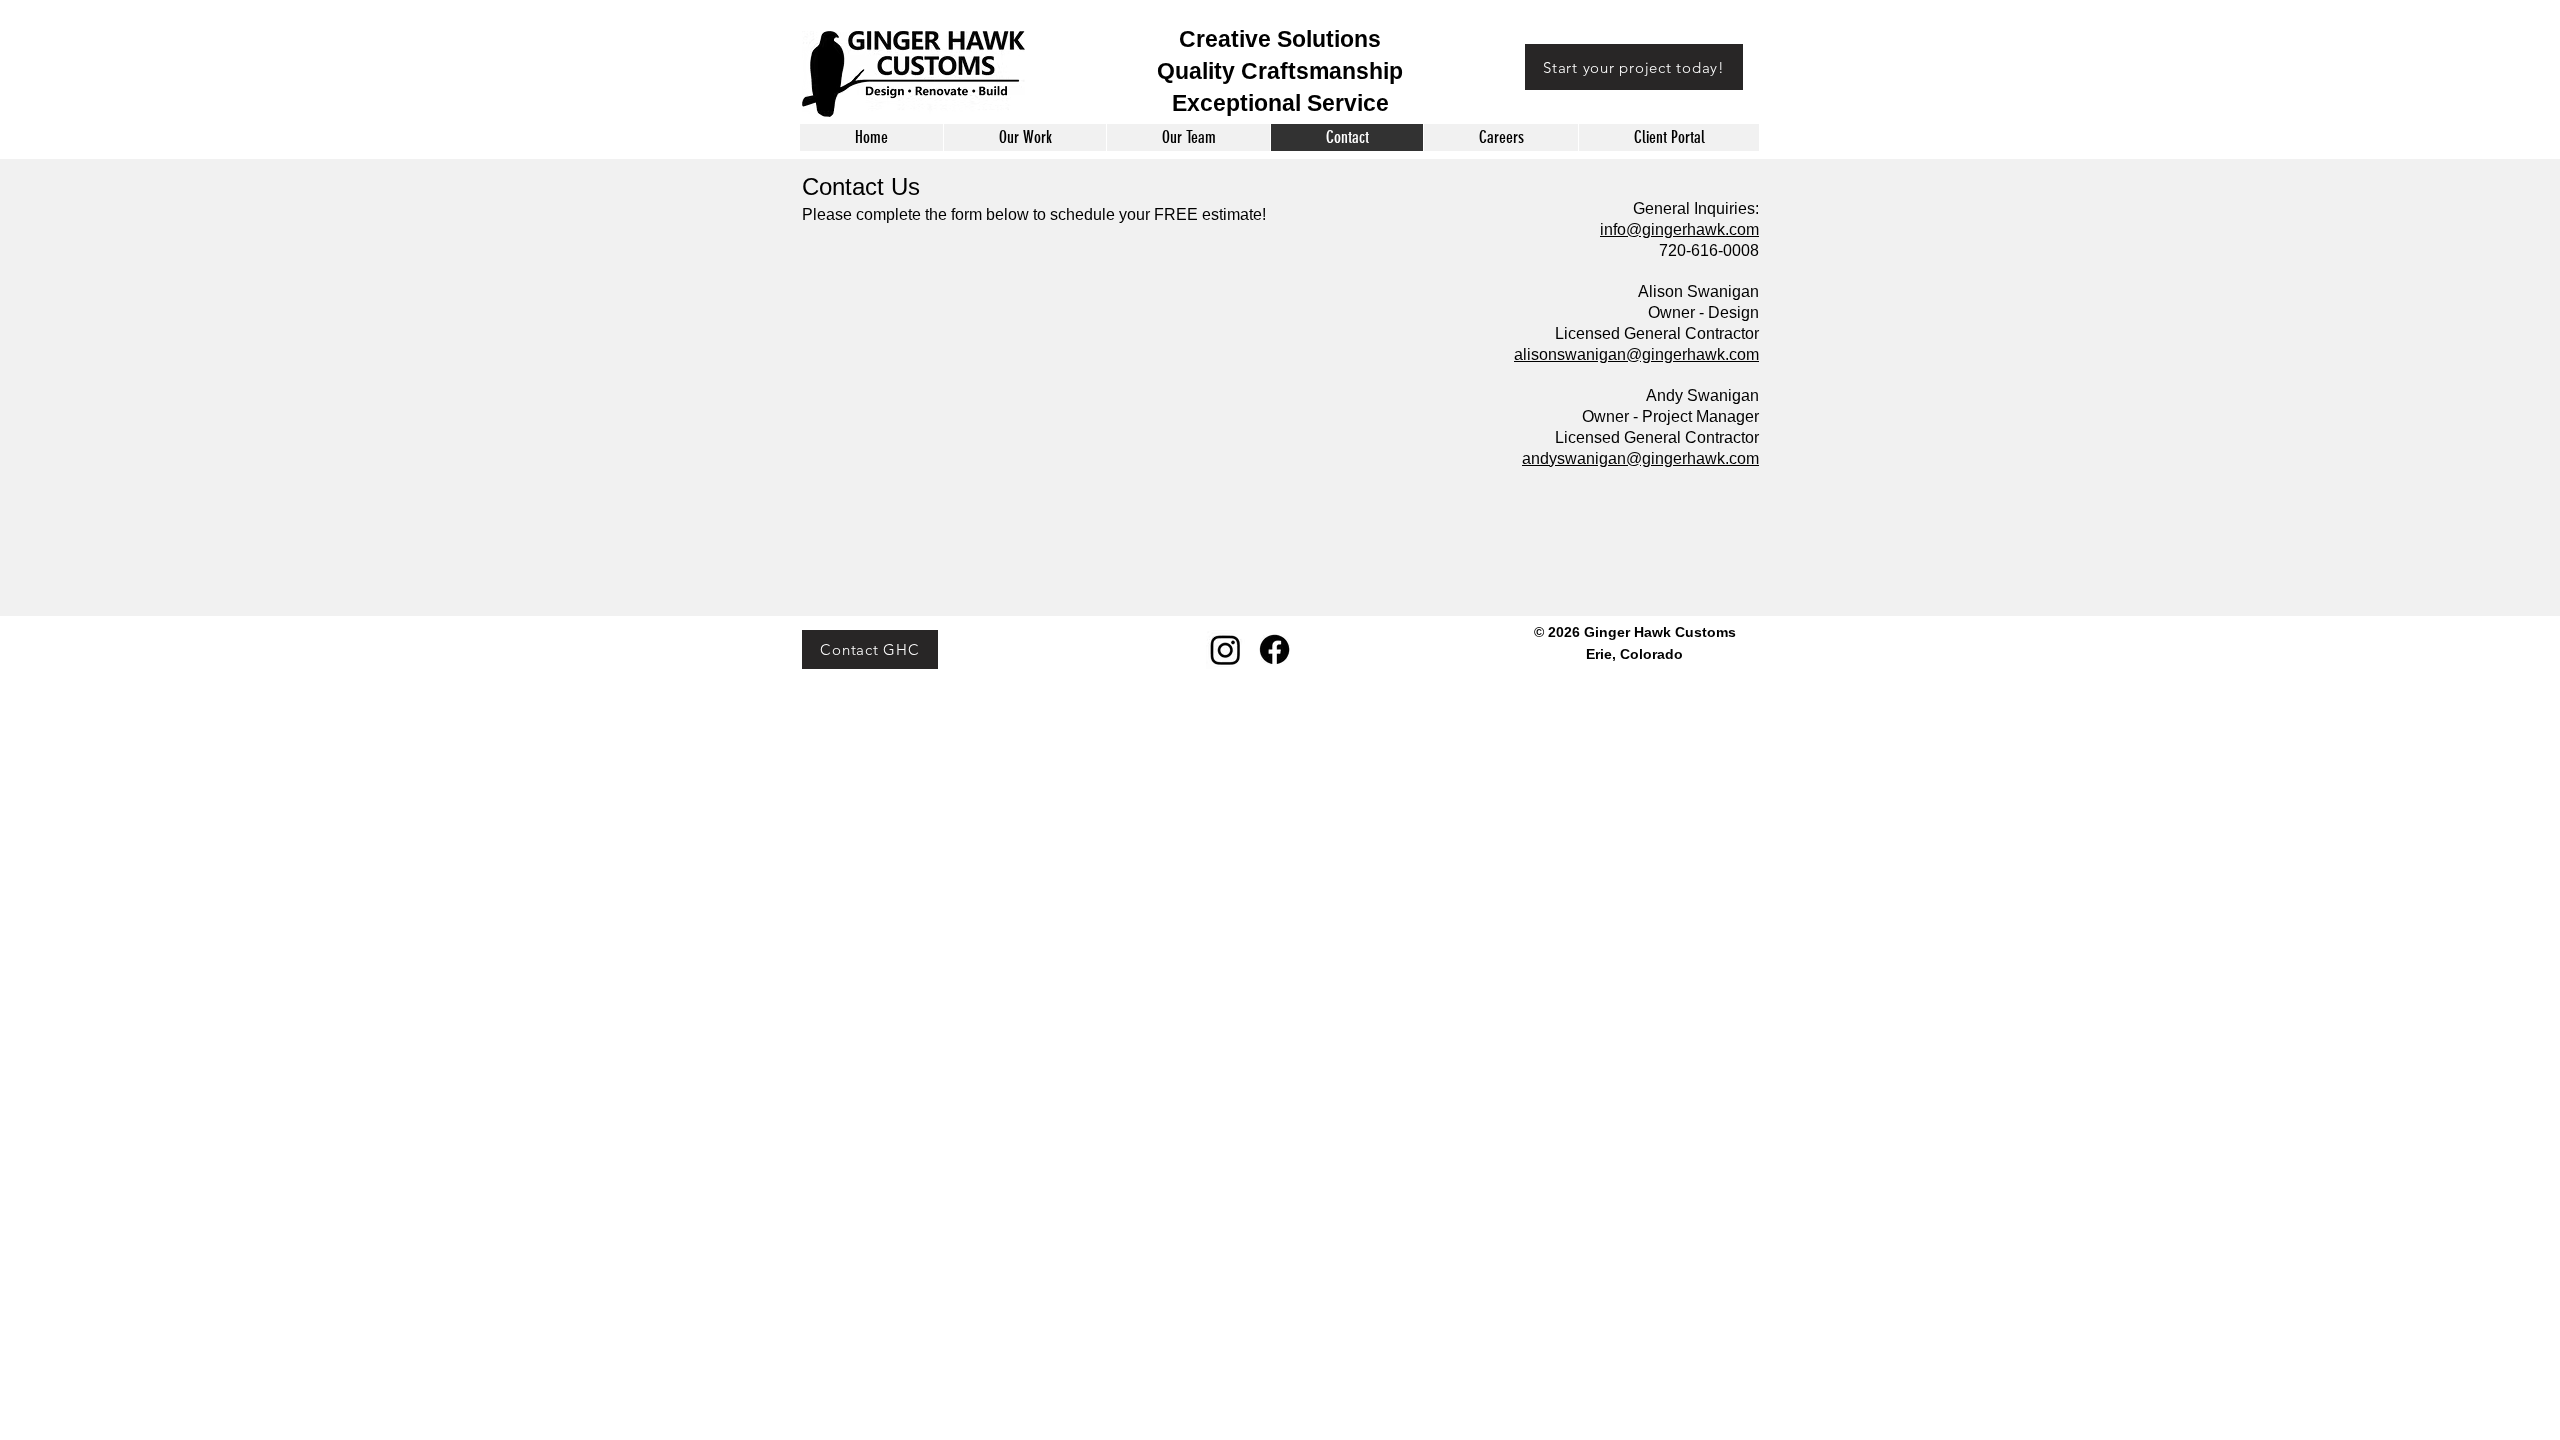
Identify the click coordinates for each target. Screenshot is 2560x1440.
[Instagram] (1225, 649)
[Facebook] (1274, 649)
